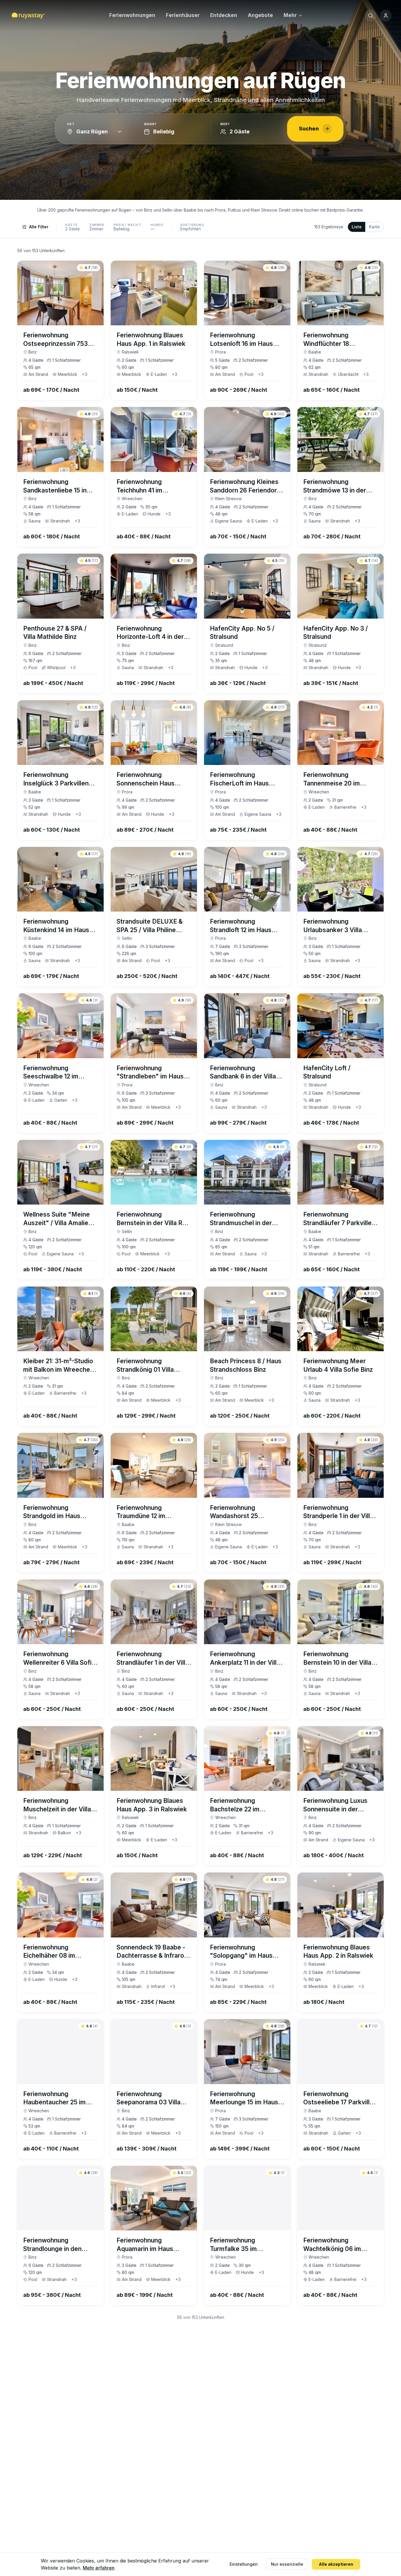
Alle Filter (39, 227)
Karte (374, 227)
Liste (357, 227)
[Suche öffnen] (370, 16)
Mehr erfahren (99, 2568)
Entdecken (224, 15)
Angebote (260, 15)
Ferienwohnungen (132, 15)
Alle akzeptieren (336, 2564)
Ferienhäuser (183, 15)
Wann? (150, 124)
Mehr (290, 15)
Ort (71, 124)
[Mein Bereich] (386, 16)
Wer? (225, 124)
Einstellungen (244, 2564)
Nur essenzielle (287, 2564)
